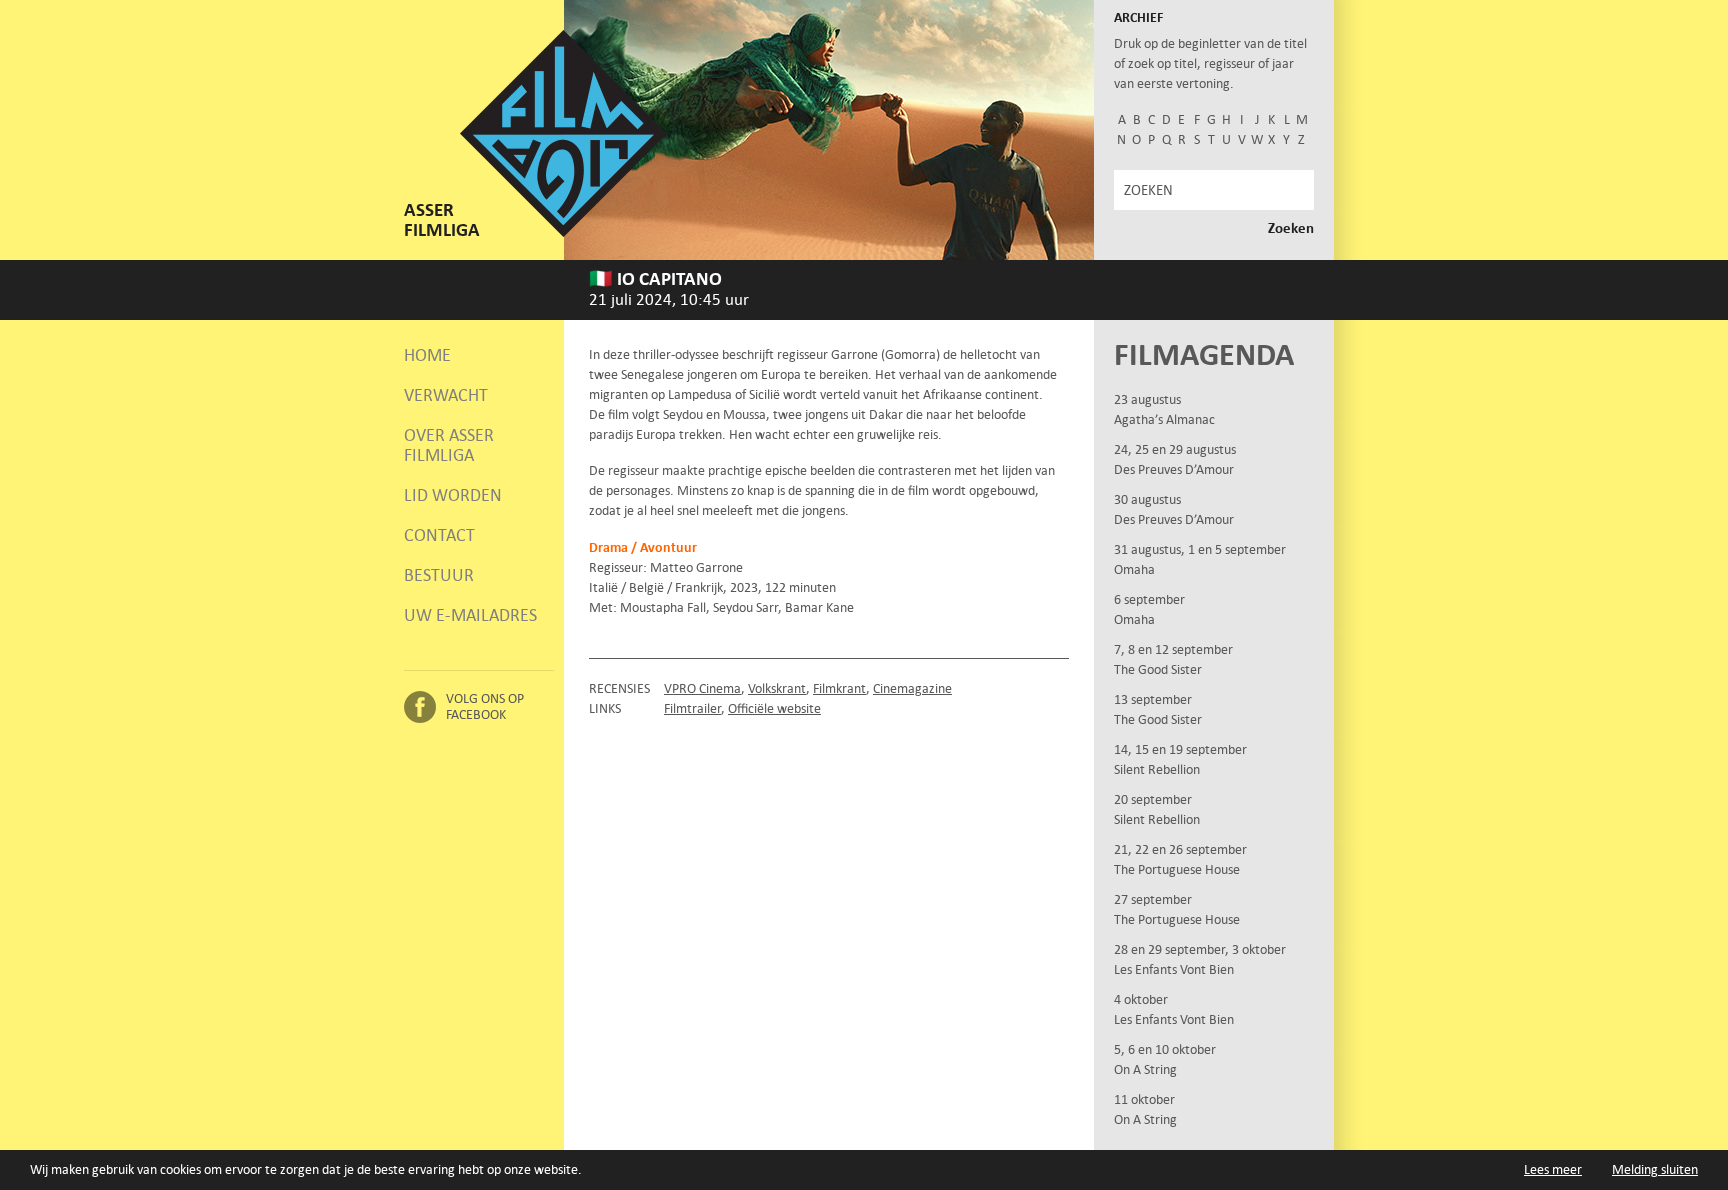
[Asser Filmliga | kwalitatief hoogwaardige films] (563, 232)
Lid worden (453, 495)
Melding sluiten (1655, 1169)
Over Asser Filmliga (449, 445)
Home (427, 355)
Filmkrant (839, 688)
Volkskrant (777, 688)
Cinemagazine (912, 688)
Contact (439, 535)
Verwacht (446, 395)
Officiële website (774, 708)
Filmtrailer (692, 708)
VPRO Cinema (702, 688)
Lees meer (1553, 1169)
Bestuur (439, 575)
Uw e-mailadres (470, 615)
